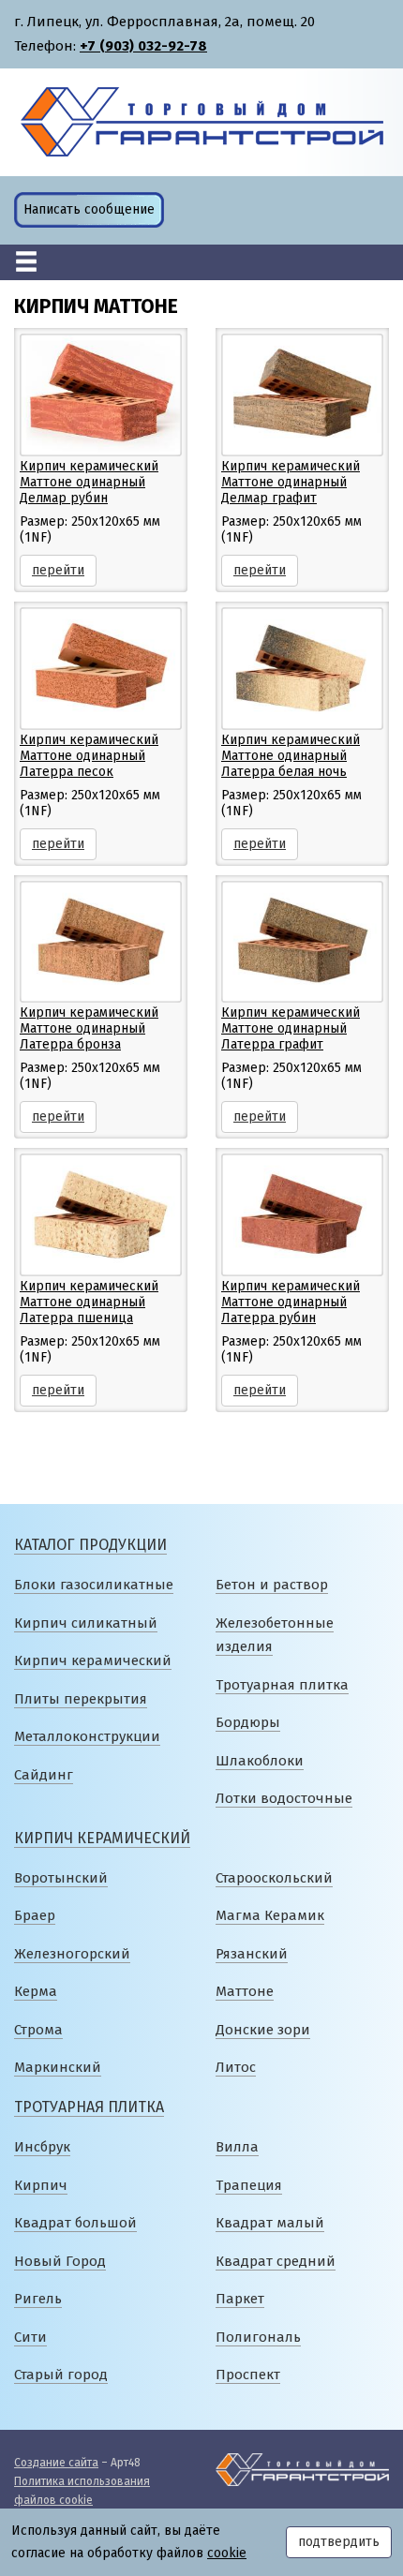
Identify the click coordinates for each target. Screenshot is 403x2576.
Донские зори (263, 2030)
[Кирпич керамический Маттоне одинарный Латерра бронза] (101, 941)
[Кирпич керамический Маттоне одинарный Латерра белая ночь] (302, 668)
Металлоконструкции (87, 1736)
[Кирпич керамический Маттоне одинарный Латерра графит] (302, 941)
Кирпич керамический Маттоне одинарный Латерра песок (89, 756)
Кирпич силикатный (86, 1623)
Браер (35, 1915)
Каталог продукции (90, 1545)
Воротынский (61, 1878)
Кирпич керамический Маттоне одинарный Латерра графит (291, 1028)
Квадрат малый (270, 2223)
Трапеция (249, 2185)
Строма (38, 2030)
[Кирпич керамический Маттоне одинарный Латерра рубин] (302, 1214)
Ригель (38, 2299)
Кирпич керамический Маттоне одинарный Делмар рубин (89, 482)
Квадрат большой (75, 2223)
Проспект (248, 2375)
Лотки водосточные (284, 1798)
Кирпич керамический (93, 1660)
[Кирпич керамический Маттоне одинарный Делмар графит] (302, 394)
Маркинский (58, 2067)
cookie (227, 2553)
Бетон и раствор (272, 1585)
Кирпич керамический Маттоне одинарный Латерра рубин (291, 1302)
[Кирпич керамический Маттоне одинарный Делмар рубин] (101, 394)
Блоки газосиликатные (94, 1585)
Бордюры (248, 1722)
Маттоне (245, 1991)
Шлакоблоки (260, 1761)
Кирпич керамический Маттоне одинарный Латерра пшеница (89, 1302)
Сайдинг (44, 1775)
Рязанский (252, 1954)
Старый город (61, 2375)
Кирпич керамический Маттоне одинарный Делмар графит (291, 482)
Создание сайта (56, 2463)
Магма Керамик (270, 1915)
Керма (36, 1991)
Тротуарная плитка (282, 1685)
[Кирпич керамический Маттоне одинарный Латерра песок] (101, 668)
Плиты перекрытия (81, 1699)
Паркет (240, 2299)
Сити (30, 2337)
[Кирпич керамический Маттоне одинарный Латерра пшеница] (101, 1214)
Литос (236, 2067)
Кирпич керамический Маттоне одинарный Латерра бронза (89, 1028)
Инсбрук (42, 2147)
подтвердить (339, 2542)
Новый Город (60, 2261)
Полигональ (258, 2337)
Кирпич (41, 2185)
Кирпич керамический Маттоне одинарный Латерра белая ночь (291, 756)
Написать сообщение (89, 209)
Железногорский (72, 1954)
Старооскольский (274, 1878)
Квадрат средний (276, 2261)
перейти (58, 570)
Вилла (237, 2147)
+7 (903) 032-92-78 (143, 46)
